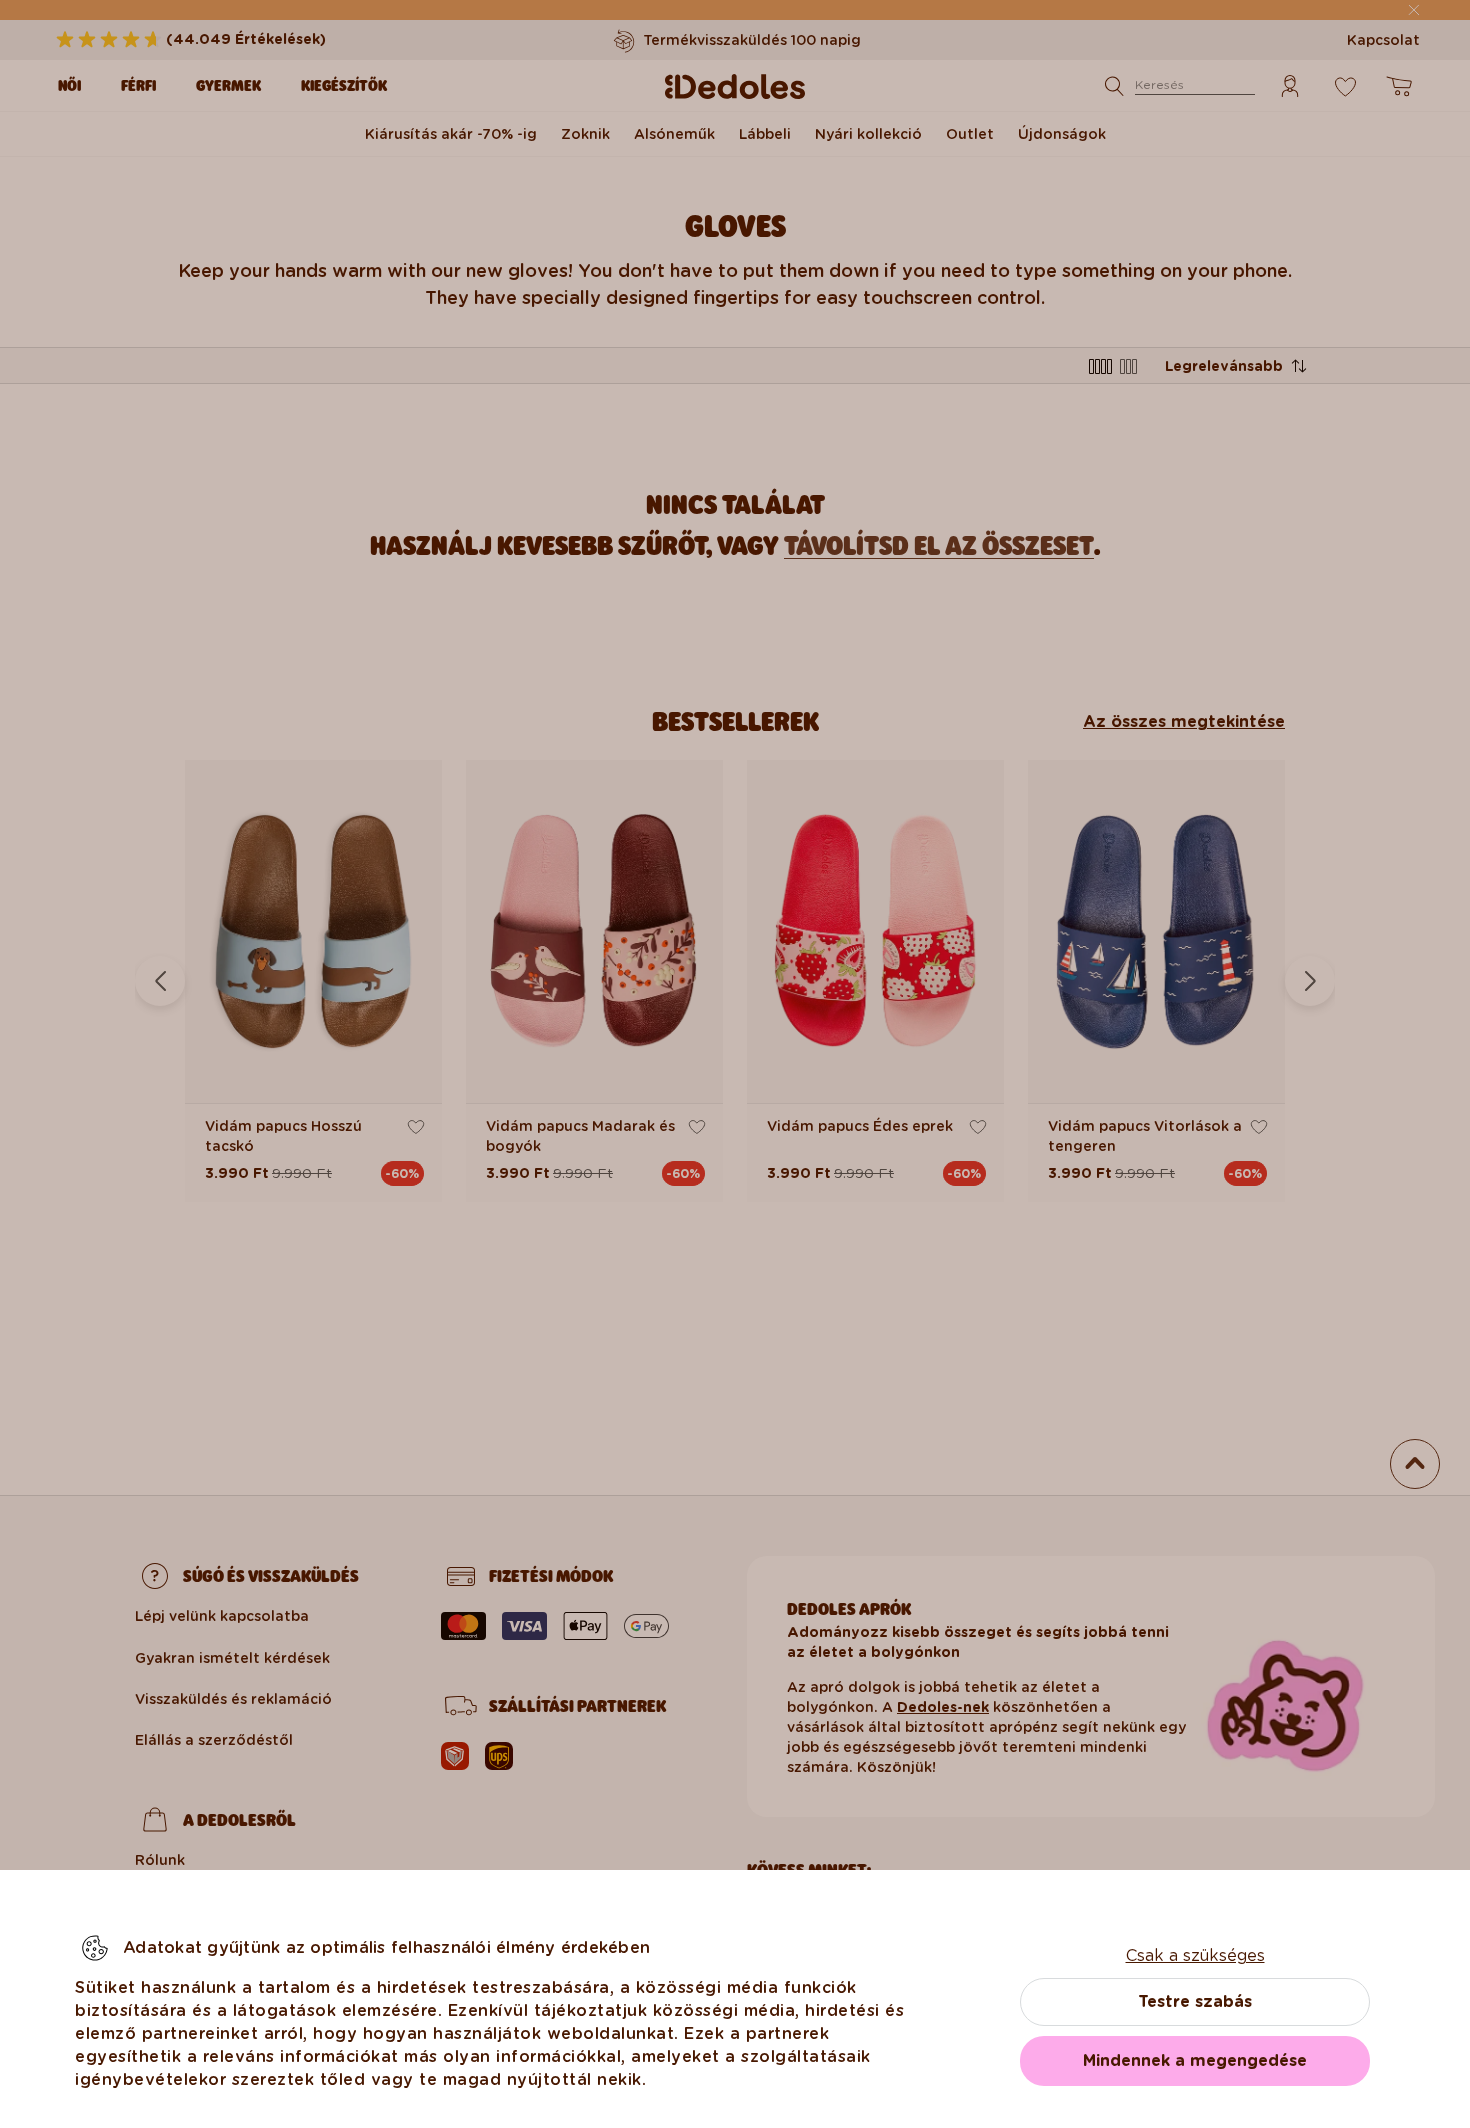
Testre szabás (1195, 2001)
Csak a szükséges (1195, 1955)
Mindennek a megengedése (1195, 2060)
